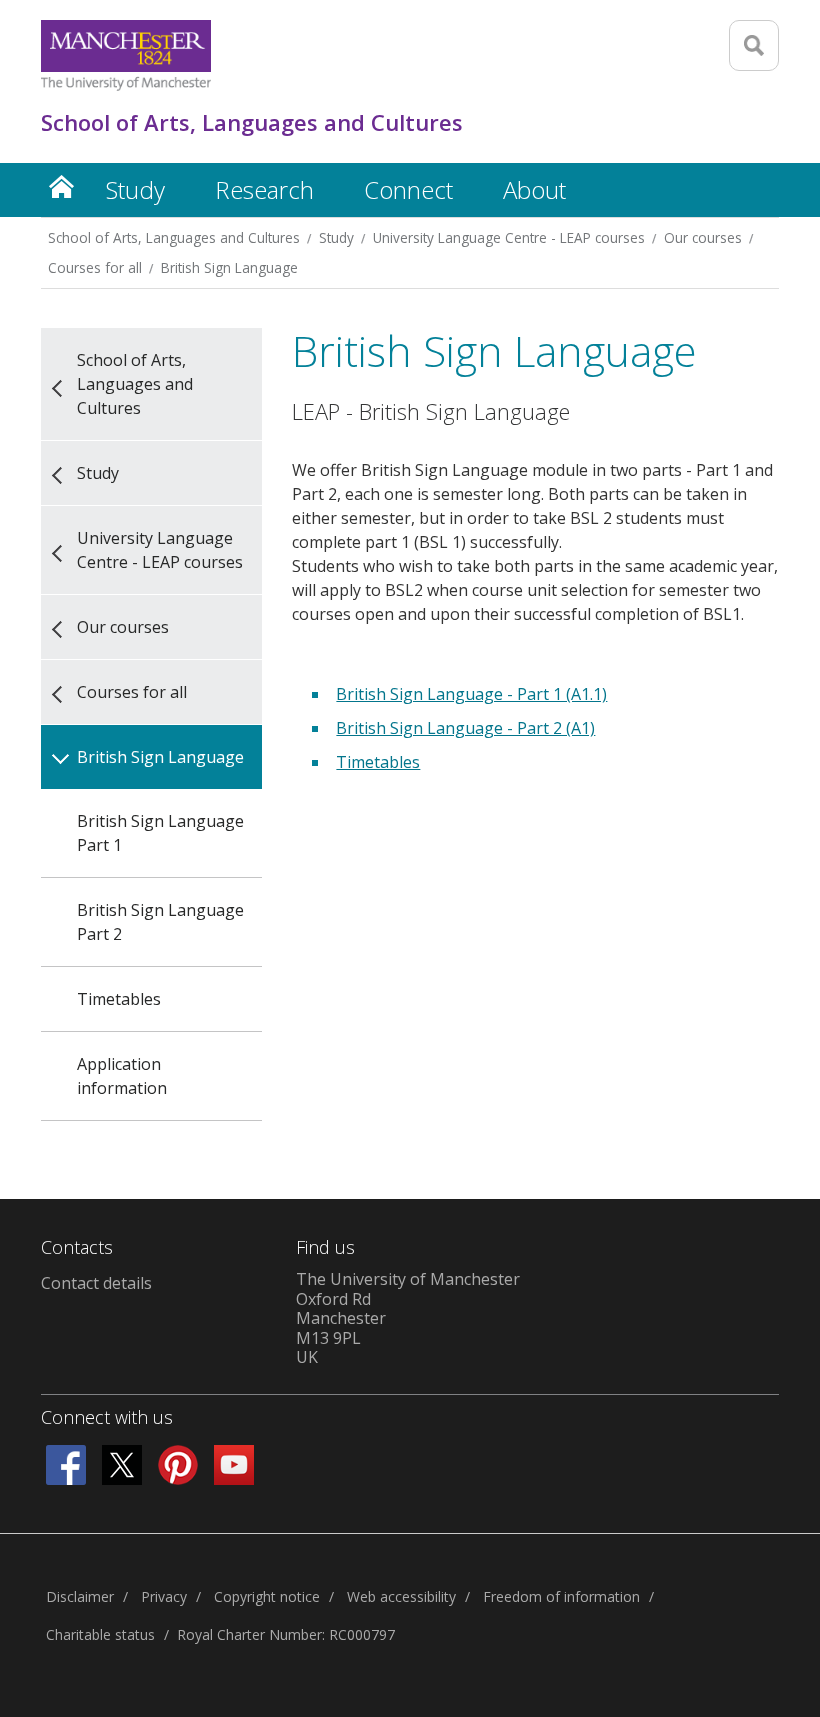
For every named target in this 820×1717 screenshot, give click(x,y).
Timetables (119, 999)
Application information (122, 1076)
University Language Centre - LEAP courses (509, 237)
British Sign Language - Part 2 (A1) (465, 728)
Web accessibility (401, 1596)
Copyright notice (267, 1596)
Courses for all (95, 267)
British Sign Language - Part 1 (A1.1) (471, 694)
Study (336, 237)
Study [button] (135, 189)
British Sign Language (229, 267)
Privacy (164, 1596)
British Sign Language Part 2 (160, 922)
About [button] (534, 189)
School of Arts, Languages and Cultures (174, 237)
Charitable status (100, 1634)
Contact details (96, 1283)
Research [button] (264, 189)
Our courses (703, 237)
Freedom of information (561, 1596)
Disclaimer (80, 1596)
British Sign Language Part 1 (160, 833)
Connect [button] (408, 189)
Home (61, 186)
